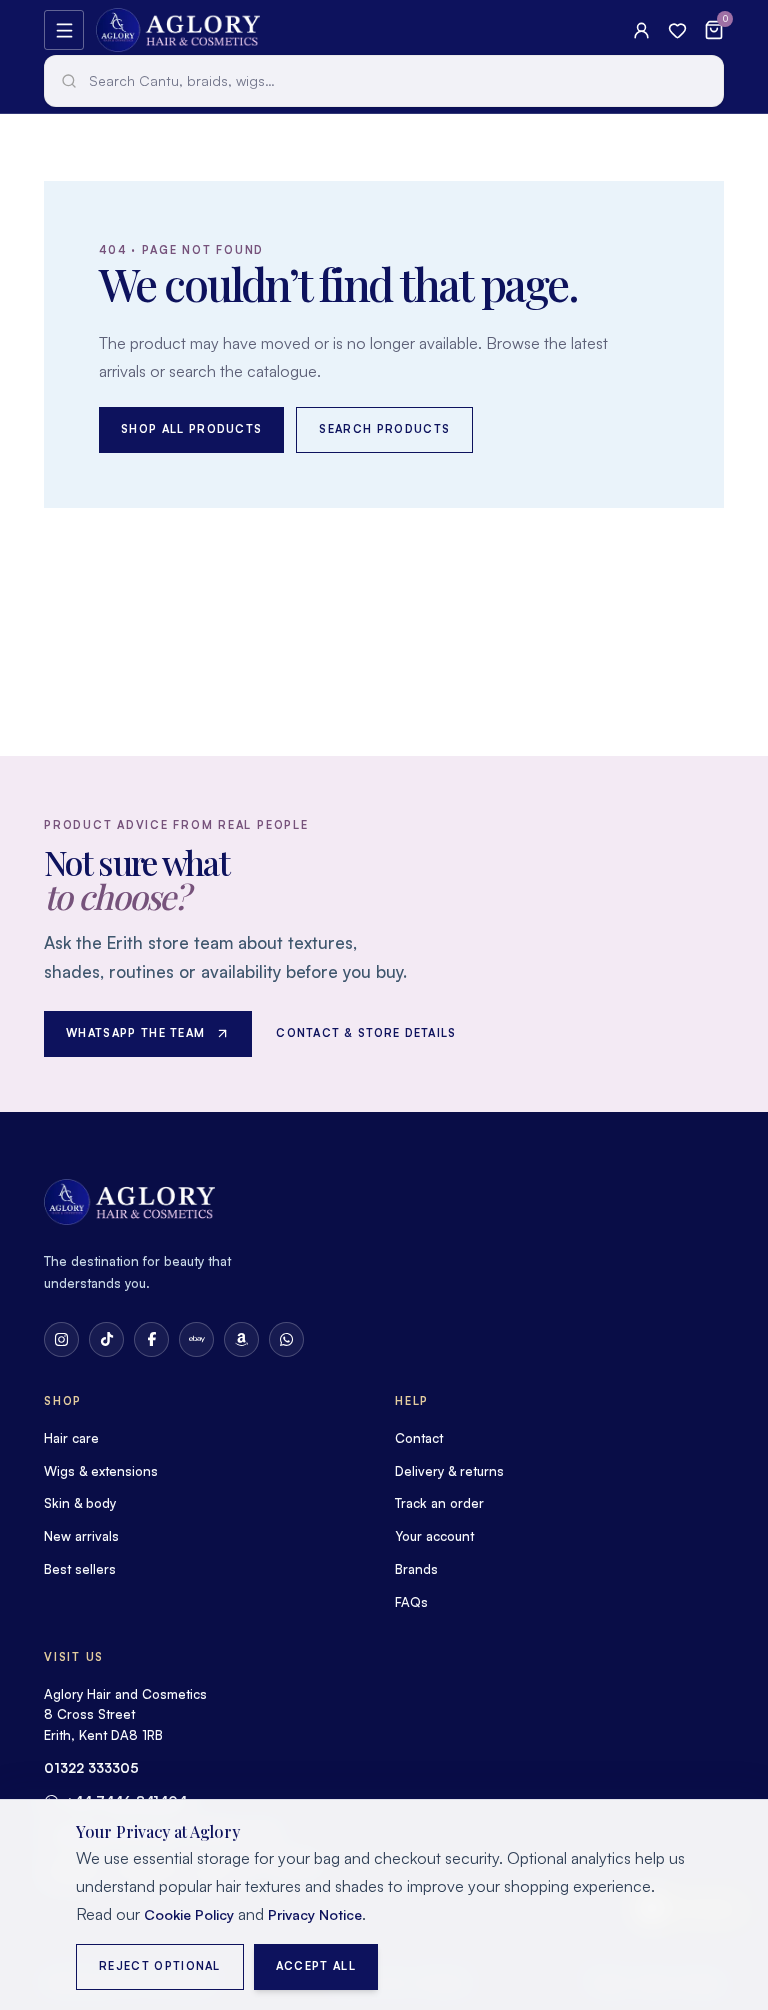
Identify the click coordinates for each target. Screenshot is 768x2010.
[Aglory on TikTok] (106, 1339)
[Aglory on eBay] (196, 1339)
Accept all (316, 1966)
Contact (419, 1438)
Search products (384, 429)
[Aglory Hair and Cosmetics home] (178, 30)
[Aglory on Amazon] (241, 1339)
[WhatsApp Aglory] (286, 1339)
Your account (434, 1536)
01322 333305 (91, 1768)
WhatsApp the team (135, 1033)
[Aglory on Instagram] (61, 1339)
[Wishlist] (677, 30)
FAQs (411, 1602)
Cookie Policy (189, 1914)
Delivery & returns (449, 1471)
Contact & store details (366, 1033)
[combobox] (384, 81)
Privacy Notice (315, 1914)
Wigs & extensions (101, 1471)
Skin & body (80, 1503)
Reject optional (160, 1966)
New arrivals (81, 1536)
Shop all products (191, 429)
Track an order (439, 1503)
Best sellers (80, 1569)
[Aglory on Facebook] (151, 1339)
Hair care (71, 1438)
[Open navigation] (64, 30)
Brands (416, 1569)
